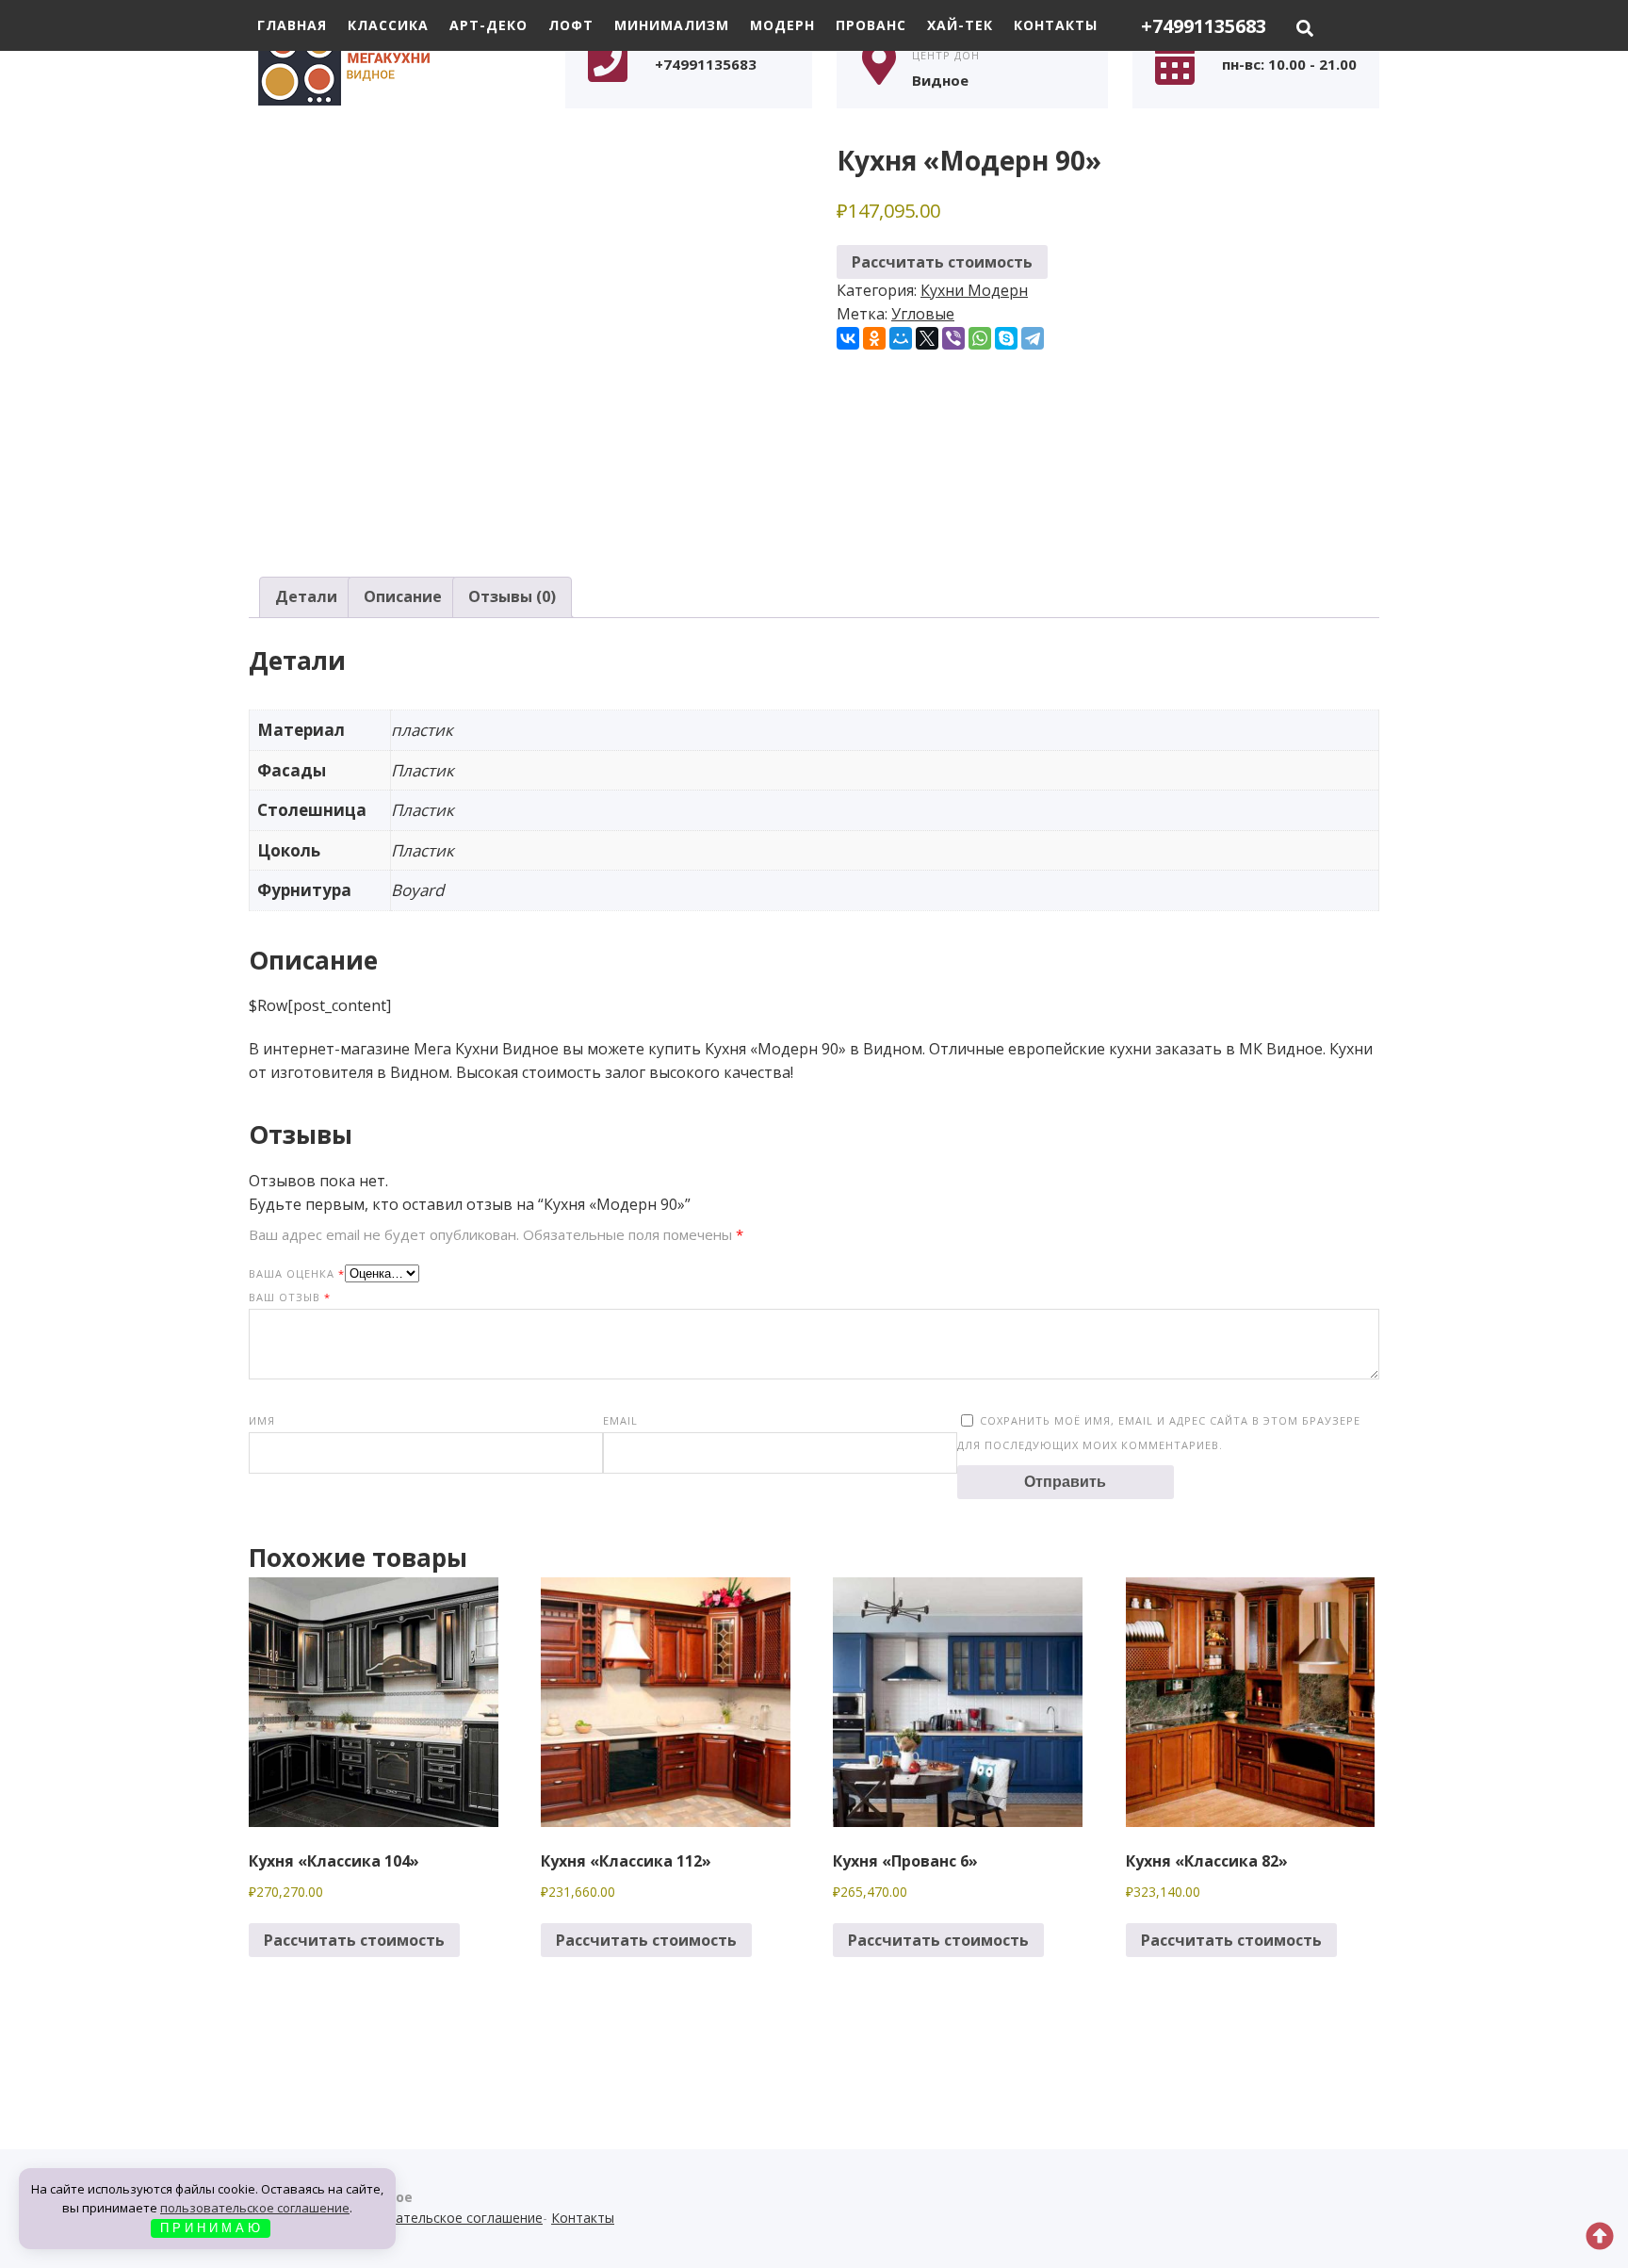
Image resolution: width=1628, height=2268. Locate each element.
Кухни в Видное (390, 63)
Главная (292, 25)
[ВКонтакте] (848, 338)
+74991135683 (1204, 26)
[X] (927, 338)
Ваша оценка (297, 1273)
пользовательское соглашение (255, 2208)
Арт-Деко (488, 25)
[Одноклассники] (874, 338)
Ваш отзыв (290, 1297)
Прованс (871, 25)
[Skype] (1006, 338)
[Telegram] (1033, 338)
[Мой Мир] (901, 338)
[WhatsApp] (980, 338)
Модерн (782, 25)
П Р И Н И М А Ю (210, 2228)
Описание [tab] (403, 596)
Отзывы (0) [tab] (512, 596)
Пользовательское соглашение (441, 2218)
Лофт (571, 25)
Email (620, 1420)
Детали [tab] (306, 596)
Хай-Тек (960, 25)
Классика (388, 25)
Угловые (923, 314)
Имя (262, 1420)
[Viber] (953, 338)
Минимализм (672, 25)
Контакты (1056, 25)
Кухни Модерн (974, 290)
